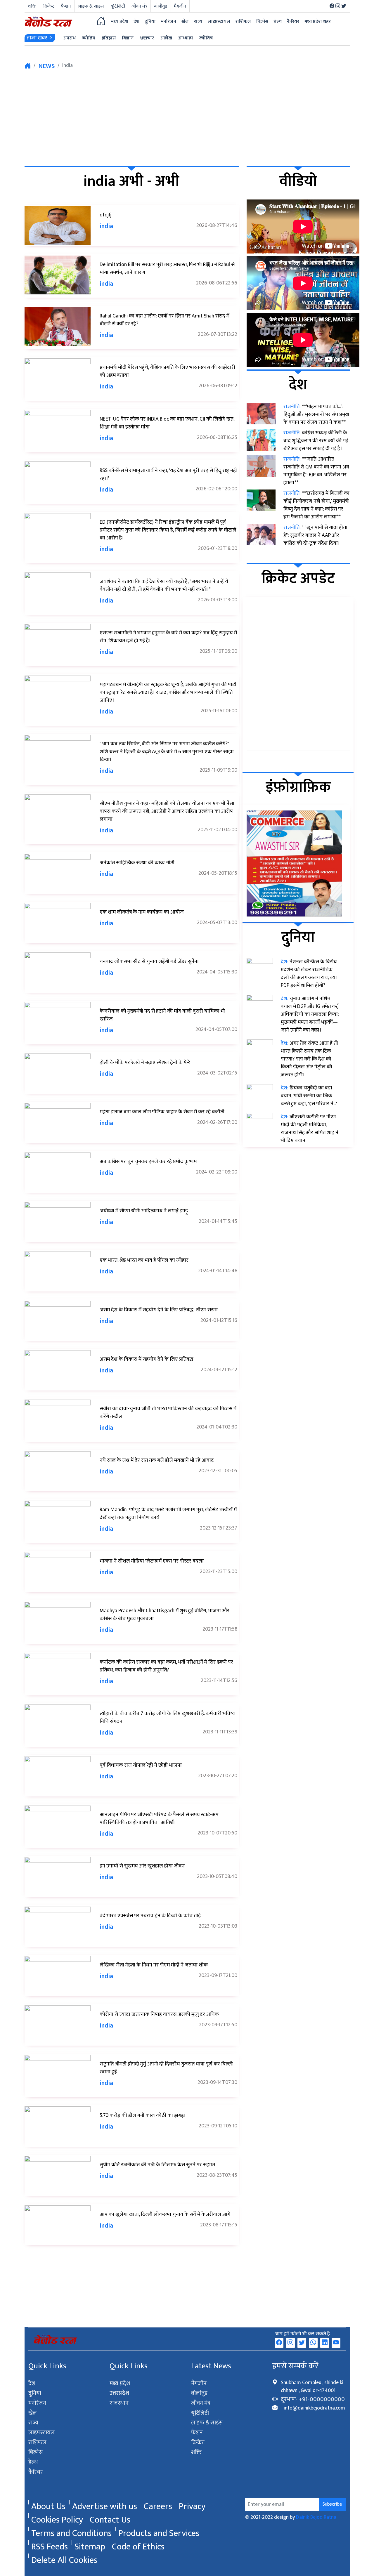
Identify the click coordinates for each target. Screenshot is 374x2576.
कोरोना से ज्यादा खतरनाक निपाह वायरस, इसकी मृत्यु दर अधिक (159, 2014)
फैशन (66, 6)
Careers (158, 2502)
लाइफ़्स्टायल (42, 2433)
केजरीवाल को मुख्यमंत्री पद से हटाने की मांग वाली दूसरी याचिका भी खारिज (162, 1015)
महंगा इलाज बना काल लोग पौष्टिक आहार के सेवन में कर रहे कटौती (162, 1112)
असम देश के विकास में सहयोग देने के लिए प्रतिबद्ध (147, 1359)
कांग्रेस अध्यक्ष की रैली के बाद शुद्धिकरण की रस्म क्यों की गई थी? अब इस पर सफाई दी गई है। (316, 441)
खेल (33, 2413)
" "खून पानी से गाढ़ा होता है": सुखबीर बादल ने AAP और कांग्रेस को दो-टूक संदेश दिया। (315, 535)
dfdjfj (106, 215)
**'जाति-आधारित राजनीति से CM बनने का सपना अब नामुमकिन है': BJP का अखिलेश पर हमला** (316, 471)
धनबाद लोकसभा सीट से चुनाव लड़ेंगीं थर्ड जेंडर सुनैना (149, 961)
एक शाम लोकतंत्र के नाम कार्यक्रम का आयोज (142, 912)
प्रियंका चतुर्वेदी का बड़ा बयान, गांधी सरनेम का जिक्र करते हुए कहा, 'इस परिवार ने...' (309, 1096)
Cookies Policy (57, 2516)
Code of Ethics (138, 2542)
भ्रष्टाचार (147, 38)
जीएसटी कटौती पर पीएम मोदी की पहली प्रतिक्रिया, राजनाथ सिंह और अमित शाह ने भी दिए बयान (310, 1129)
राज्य (33, 2423)
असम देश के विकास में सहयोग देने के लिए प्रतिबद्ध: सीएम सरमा (159, 1310)
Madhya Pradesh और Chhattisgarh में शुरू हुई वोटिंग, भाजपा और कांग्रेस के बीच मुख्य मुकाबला (165, 1615)
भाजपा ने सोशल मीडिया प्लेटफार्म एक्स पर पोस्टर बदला (152, 1561)
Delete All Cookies (64, 2556)
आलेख (166, 38)
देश (32, 2384)
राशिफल (37, 2443)
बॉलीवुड (161, 6)
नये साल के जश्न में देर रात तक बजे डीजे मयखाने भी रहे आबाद (157, 1460)
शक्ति (32, 6)
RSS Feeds (50, 2542)
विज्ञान (128, 38)
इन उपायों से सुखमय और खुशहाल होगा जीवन (142, 1866)
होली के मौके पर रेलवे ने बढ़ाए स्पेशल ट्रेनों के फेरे (145, 1063)
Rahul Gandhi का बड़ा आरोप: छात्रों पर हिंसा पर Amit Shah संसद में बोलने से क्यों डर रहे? (165, 320)
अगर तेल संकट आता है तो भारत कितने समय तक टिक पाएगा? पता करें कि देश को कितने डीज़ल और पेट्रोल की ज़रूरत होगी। (309, 1059)
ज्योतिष (89, 38)
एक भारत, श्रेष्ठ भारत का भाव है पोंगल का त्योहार (144, 1260)
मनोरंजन (37, 2403)
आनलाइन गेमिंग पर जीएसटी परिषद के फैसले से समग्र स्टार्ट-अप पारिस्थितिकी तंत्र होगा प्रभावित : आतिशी (159, 1819)
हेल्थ (33, 2462)
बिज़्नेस (36, 2452)
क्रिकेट (49, 6)
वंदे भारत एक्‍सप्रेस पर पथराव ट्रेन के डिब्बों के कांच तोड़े (150, 1916)
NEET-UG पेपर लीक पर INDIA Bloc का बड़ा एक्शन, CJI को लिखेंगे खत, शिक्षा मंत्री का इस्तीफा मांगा (167, 423)
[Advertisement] (187, 117)
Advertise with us (105, 2502)
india (106, 226)
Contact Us (110, 2516)
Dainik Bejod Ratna (316, 2517)
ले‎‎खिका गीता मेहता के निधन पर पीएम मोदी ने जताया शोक (154, 1965)
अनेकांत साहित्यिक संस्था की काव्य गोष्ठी (137, 863)
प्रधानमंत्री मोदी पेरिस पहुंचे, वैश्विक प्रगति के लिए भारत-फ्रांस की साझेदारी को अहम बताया (167, 371)
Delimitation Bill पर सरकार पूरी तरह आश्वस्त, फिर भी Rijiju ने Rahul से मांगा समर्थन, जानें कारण (167, 269)
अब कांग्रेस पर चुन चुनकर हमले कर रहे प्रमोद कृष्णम (148, 1162)
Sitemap (90, 2542)
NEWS (47, 66)
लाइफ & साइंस (91, 6)
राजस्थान (119, 2403)
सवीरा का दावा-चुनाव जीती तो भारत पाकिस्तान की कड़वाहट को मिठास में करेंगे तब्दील (168, 1413)
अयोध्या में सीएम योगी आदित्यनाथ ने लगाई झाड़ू (144, 1211)
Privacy (192, 2502)
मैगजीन (180, 6)
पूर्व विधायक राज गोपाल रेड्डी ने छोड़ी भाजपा (141, 1765)
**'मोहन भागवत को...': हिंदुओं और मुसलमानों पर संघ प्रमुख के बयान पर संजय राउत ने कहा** (316, 414)
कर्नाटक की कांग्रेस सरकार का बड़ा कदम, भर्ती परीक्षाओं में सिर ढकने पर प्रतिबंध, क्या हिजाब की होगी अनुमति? (166, 1666)
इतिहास (109, 38)
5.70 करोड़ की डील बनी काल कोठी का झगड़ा (143, 2115)
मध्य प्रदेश (120, 21)
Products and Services (159, 2529)
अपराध (70, 38)
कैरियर (36, 2472)
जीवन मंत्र (139, 6)
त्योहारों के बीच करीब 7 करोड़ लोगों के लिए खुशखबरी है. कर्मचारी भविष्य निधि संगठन (167, 1717)
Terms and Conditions (71, 2529)
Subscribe (332, 2504)
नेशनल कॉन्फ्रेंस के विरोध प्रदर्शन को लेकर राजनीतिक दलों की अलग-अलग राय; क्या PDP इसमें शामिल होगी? (309, 974)
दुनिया (35, 2393)
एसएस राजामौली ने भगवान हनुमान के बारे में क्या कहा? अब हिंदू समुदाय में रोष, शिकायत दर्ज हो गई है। (168, 637)
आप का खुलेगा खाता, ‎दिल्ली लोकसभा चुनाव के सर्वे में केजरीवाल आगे (165, 2214)
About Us (48, 2502)
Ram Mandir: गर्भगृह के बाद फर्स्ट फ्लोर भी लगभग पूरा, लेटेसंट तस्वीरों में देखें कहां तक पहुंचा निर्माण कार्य (168, 1514)
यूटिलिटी (118, 6)
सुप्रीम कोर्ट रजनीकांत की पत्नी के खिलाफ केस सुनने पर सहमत (157, 2165)
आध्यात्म (186, 38)
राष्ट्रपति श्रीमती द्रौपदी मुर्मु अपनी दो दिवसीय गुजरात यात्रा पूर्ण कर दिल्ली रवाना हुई (166, 2068)
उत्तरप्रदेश (119, 2393)
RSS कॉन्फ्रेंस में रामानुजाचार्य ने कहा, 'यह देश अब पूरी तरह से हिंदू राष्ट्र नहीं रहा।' (168, 474)
